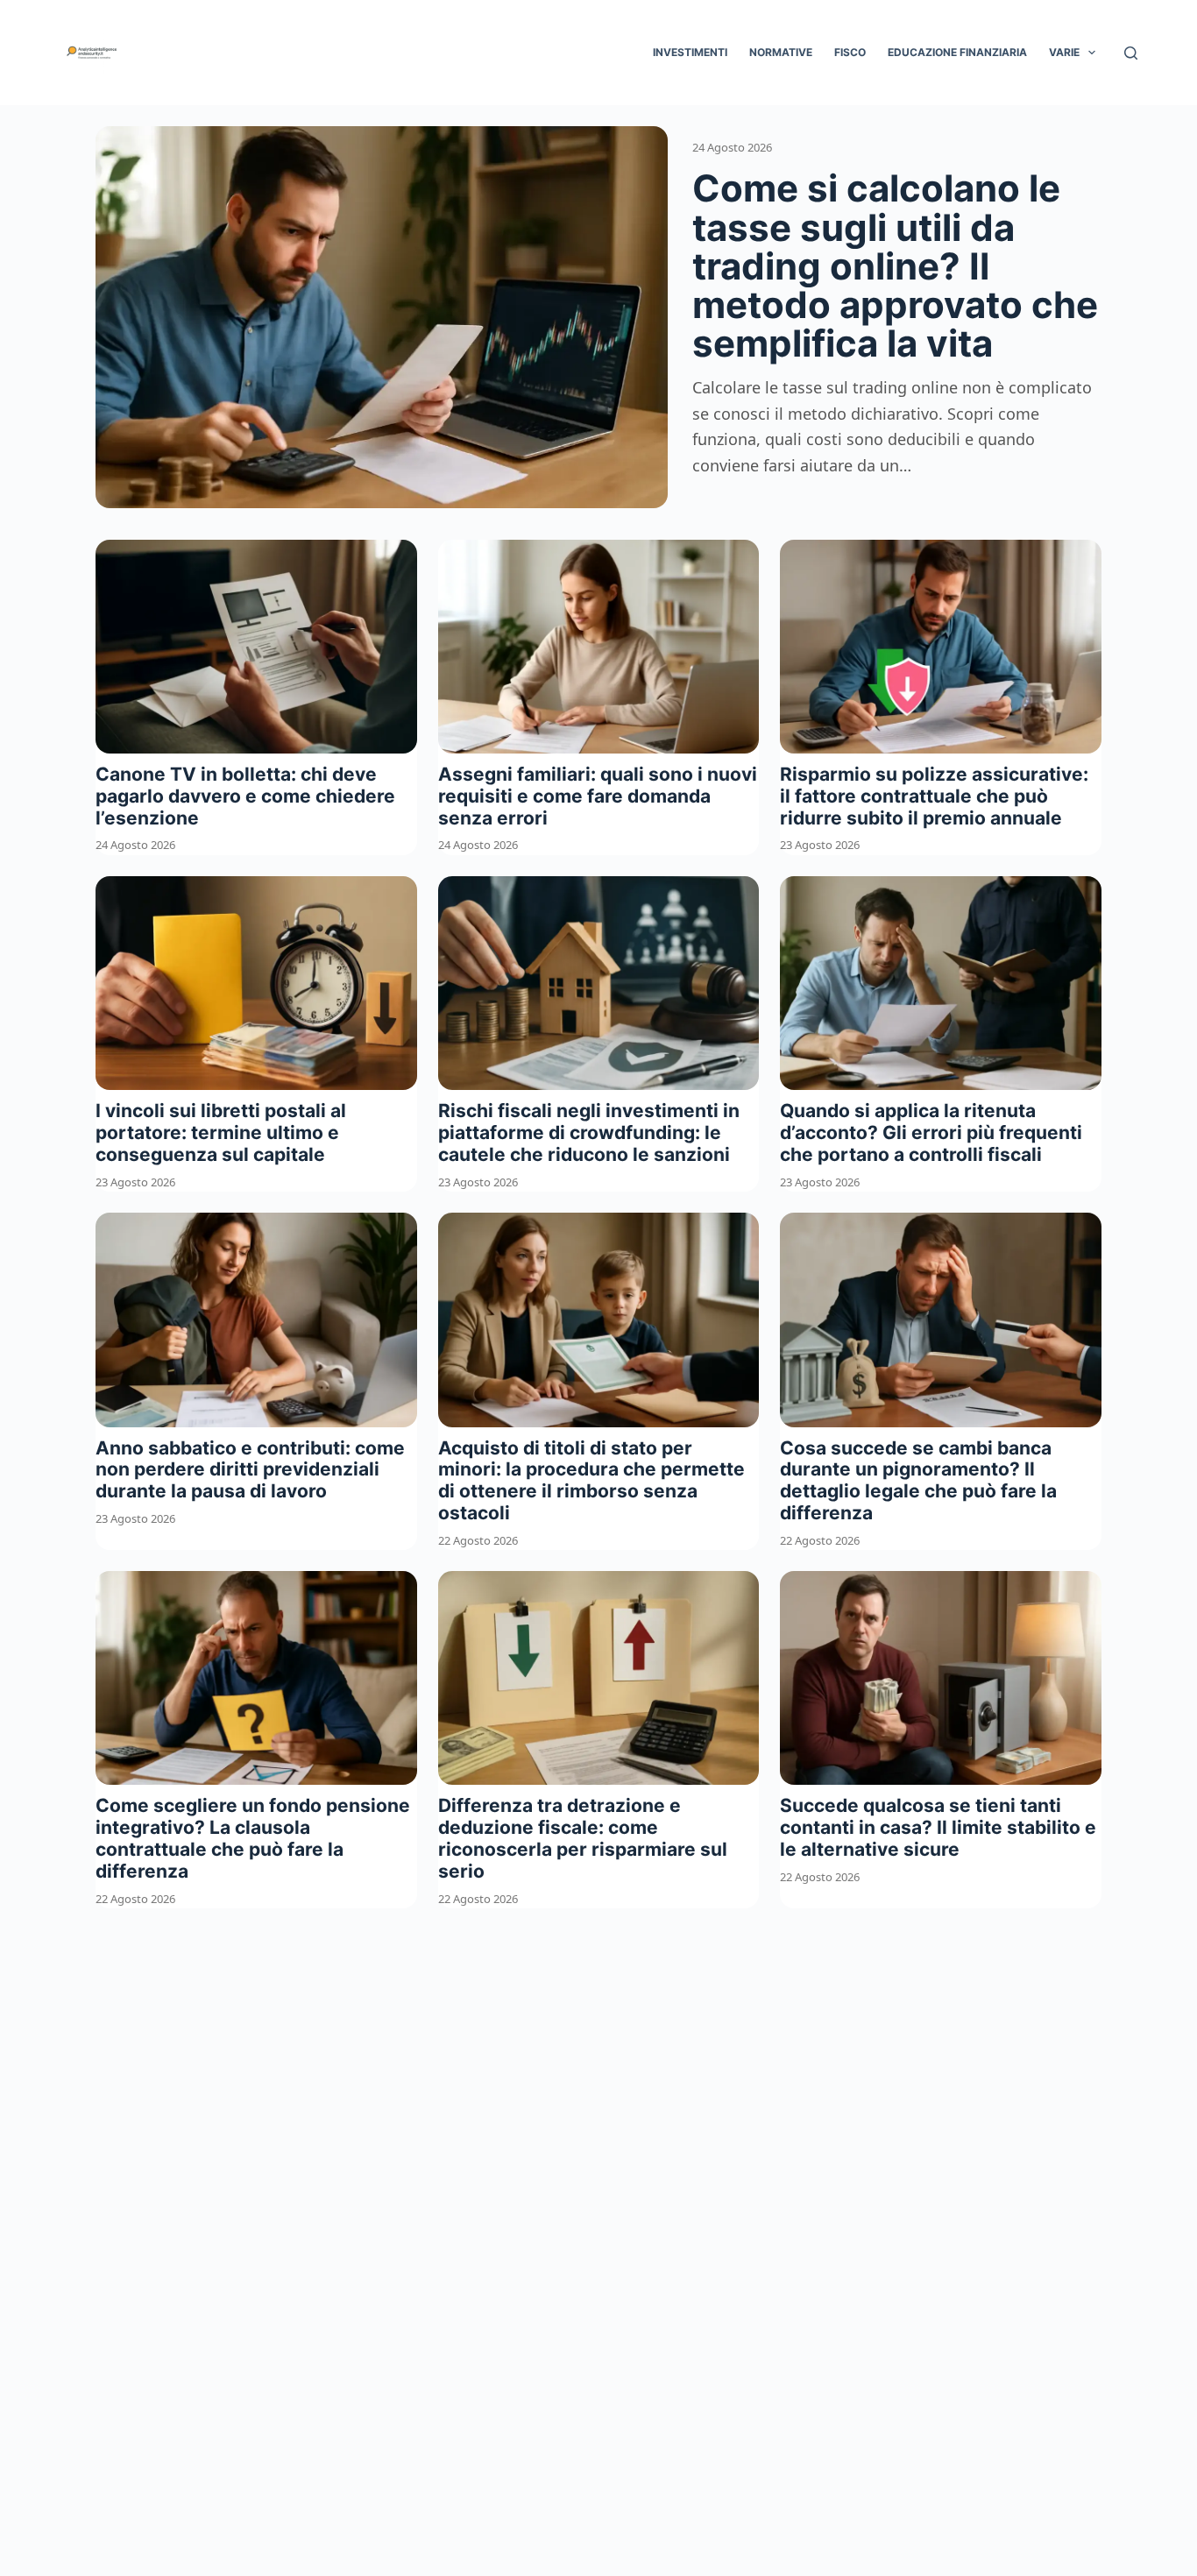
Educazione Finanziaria (957, 52)
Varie (1064, 52)
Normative (781, 52)
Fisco (850, 52)
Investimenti (690, 52)
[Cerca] (1131, 53)
